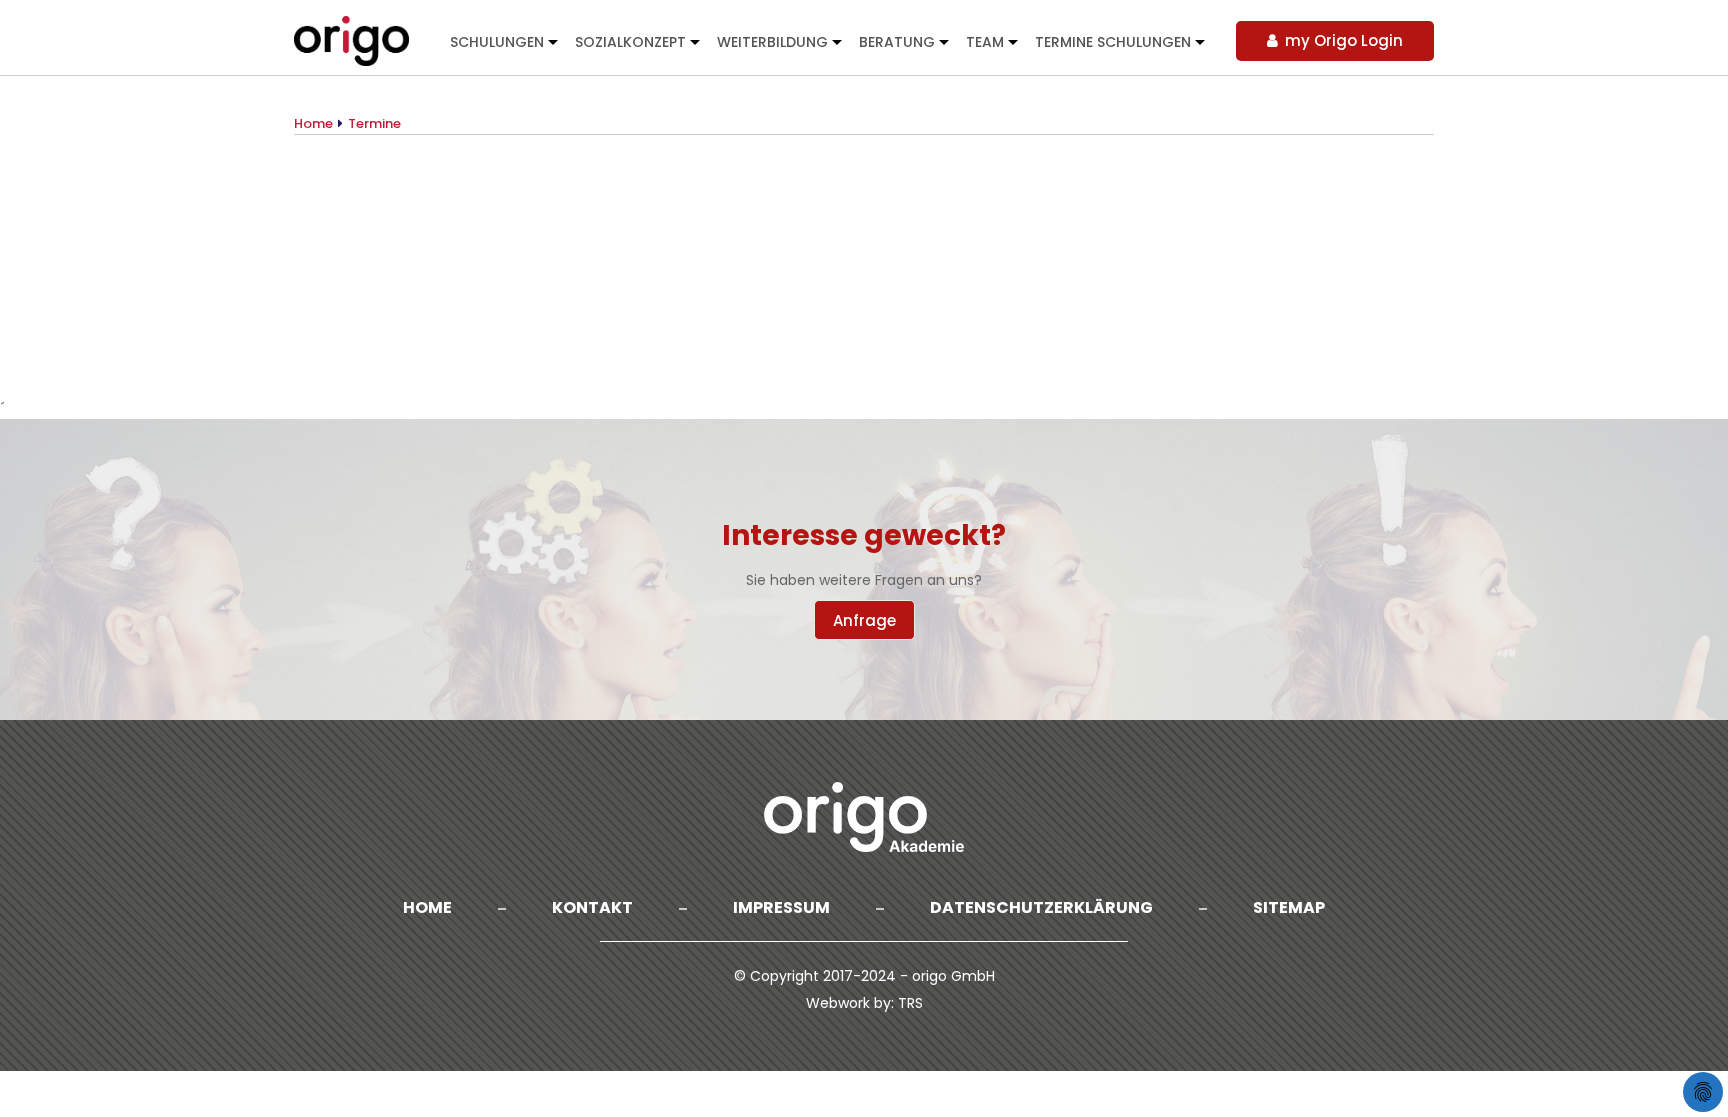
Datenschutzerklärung (1041, 907)
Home (427, 907)
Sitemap (1289, 907)
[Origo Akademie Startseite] (353, 40)
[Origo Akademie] (864, 817)
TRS (910, 1003)
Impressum (781, 907)
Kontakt (592, 907)
